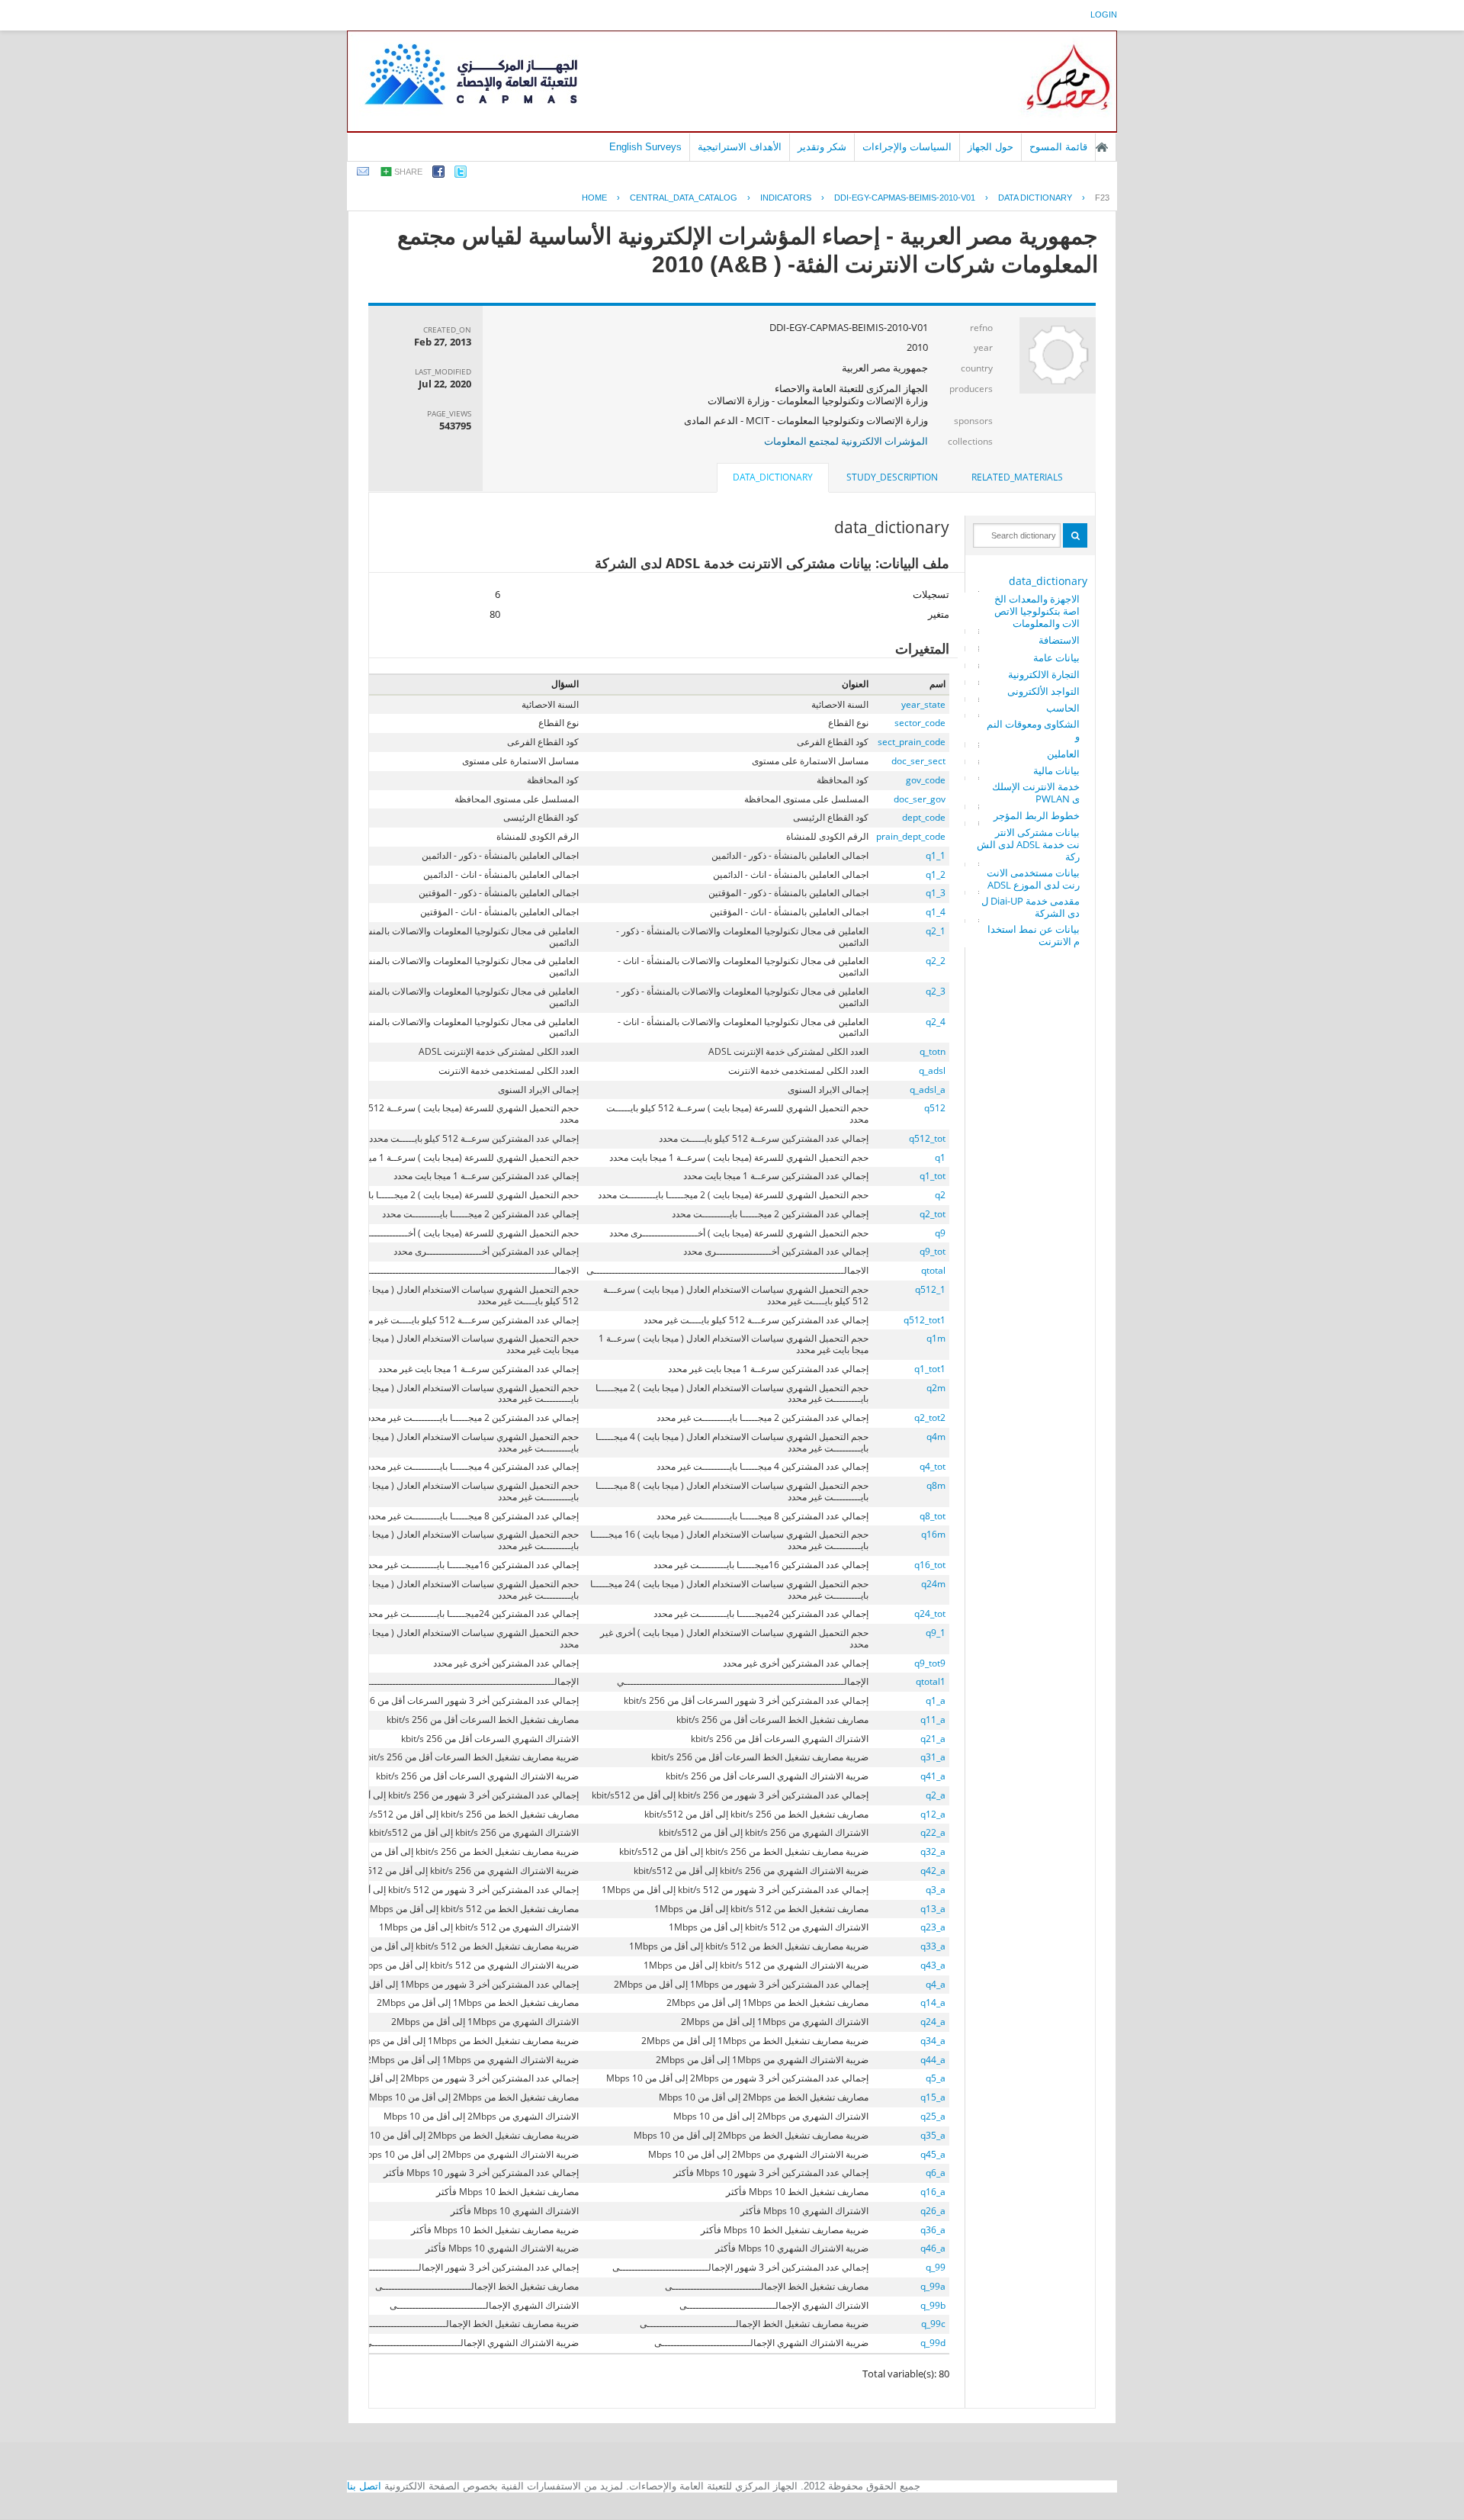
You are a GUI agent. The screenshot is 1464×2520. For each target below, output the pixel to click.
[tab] (1017, 477)
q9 (940, 1233)
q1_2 (936, 874)
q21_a (933, 1739)
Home (594, 198)
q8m (936, 1485)
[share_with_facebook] (438, 174)
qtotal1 (931, 1681)
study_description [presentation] (892, 477)
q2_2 (936, 961)
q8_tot (933, 1516)
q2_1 (936, 931)
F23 (1102, 198)
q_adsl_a (928, 1090)
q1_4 (936, 912)
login (1104, 14)
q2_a (936, 1795)
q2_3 (936, 991)
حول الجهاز (990, 147)
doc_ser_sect (918, 761)
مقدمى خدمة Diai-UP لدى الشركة (1031, 907)
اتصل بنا (364, 2486)
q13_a (933, 1909)
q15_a (933, 2097)
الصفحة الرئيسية (1102, 147)
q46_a (933, 2248)
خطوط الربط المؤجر (1037, 815)
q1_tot (933, 1176)
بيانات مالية (1056, 770)
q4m (936, 1437)
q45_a (933, 2154)
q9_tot (933, 1251)
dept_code (924, 817)
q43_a (933, 1965)
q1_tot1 (930, 1369)
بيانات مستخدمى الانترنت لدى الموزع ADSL (1033, 879)
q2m (936, 1388)
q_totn (933, 1051)
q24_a (933, 2022)
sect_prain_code (912, 742)
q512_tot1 (925, 1320)
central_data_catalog (684, 198)
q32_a (933, 1851)
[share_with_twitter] (461, 174)
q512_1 (930, 1289)
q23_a (933, 1927)
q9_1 (936, 1633)
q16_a (933, 2192)
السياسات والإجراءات (907, 147)
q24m (933, 1584)
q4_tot (933, 1466)
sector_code (920, 723)
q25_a (933, 2116)
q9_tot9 (930, 1663)
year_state (923, 704)
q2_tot (933, 1214)
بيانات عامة (1056, 657)
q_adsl (932, 1070)
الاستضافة (1059, 640)
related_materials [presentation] (1017, 477)
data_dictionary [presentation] (773, 477)
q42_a (933, 1871)
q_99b (933, 2305)
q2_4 (936, 1022)
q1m (936, 1338)
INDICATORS (786, 198)
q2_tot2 (930, 1417)
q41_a (933, 1776)
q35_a (933, 2135)
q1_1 (936, 855)
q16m (933, 1534)
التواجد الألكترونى (1043, 691)
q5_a (936, 2078)
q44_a (933, 2060)
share (408, 172)
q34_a (933, 2041)
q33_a (933, 1946)
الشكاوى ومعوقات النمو (1033, 730)
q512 (935, 1108)
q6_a (936, 2173)
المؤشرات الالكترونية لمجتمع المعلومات (846, 441)
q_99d (933, 2343)
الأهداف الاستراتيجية (740, 147)
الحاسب (1063, 708)
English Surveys (645, 147)
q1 (940, 1157)
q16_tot (930, 1565)
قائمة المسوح (1058, 147)
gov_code (926, 780)
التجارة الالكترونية (1044, 674)
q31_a (933, 1757)
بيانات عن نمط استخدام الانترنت (1034, 935)
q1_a (936, 1700)
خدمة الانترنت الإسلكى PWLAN (1036, 792)
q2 (940, 1195)
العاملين (1063, 754)
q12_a (933, 1814)
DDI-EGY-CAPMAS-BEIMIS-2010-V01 (905, 198)
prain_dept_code (911, 836)
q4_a (936, 1984)
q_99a (933, 2286)
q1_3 (936, 893)
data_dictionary (1048, 581)
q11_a (933, 1720)
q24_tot (930, 1614)
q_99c (933, 2324)
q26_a (933, 2211)
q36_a (933, 2230)
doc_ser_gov (920, 799)
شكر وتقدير (822, 147)
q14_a (933, 2002)
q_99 (936, 2267)
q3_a (936, 1890)
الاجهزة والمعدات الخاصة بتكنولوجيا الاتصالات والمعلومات (1037, 611)
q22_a (933, 1832)
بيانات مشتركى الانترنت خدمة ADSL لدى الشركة (1028, 844)
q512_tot (927, 1138)
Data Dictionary (1035, 198)
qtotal (933, 1270)
